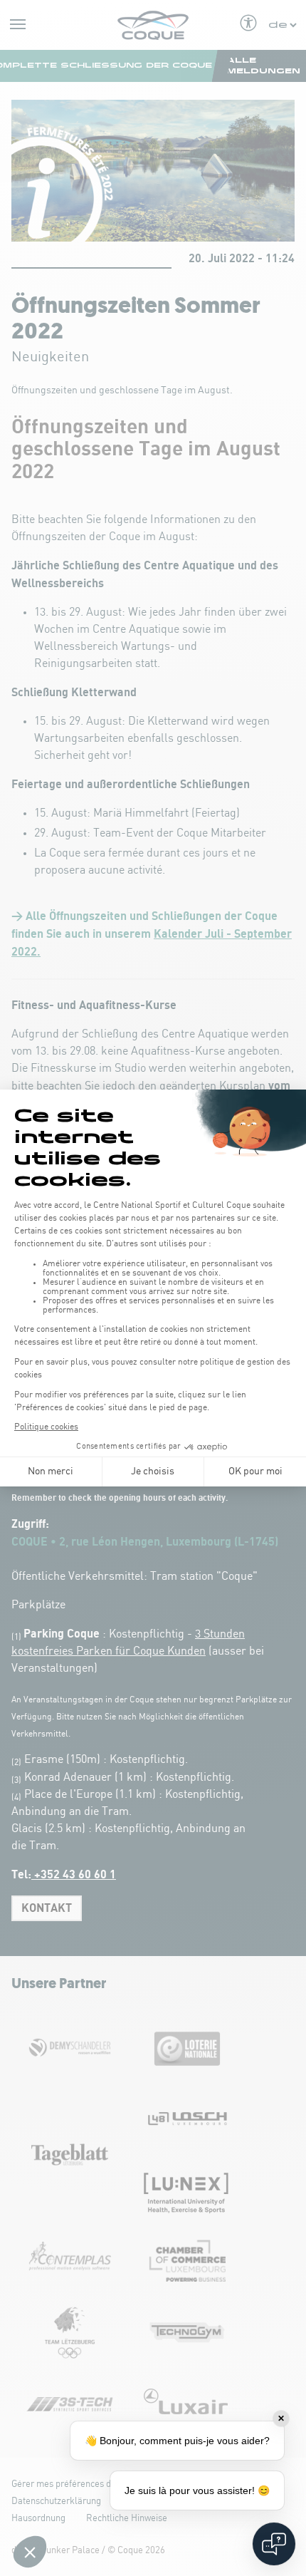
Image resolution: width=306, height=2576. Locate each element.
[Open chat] (274, 2544)
